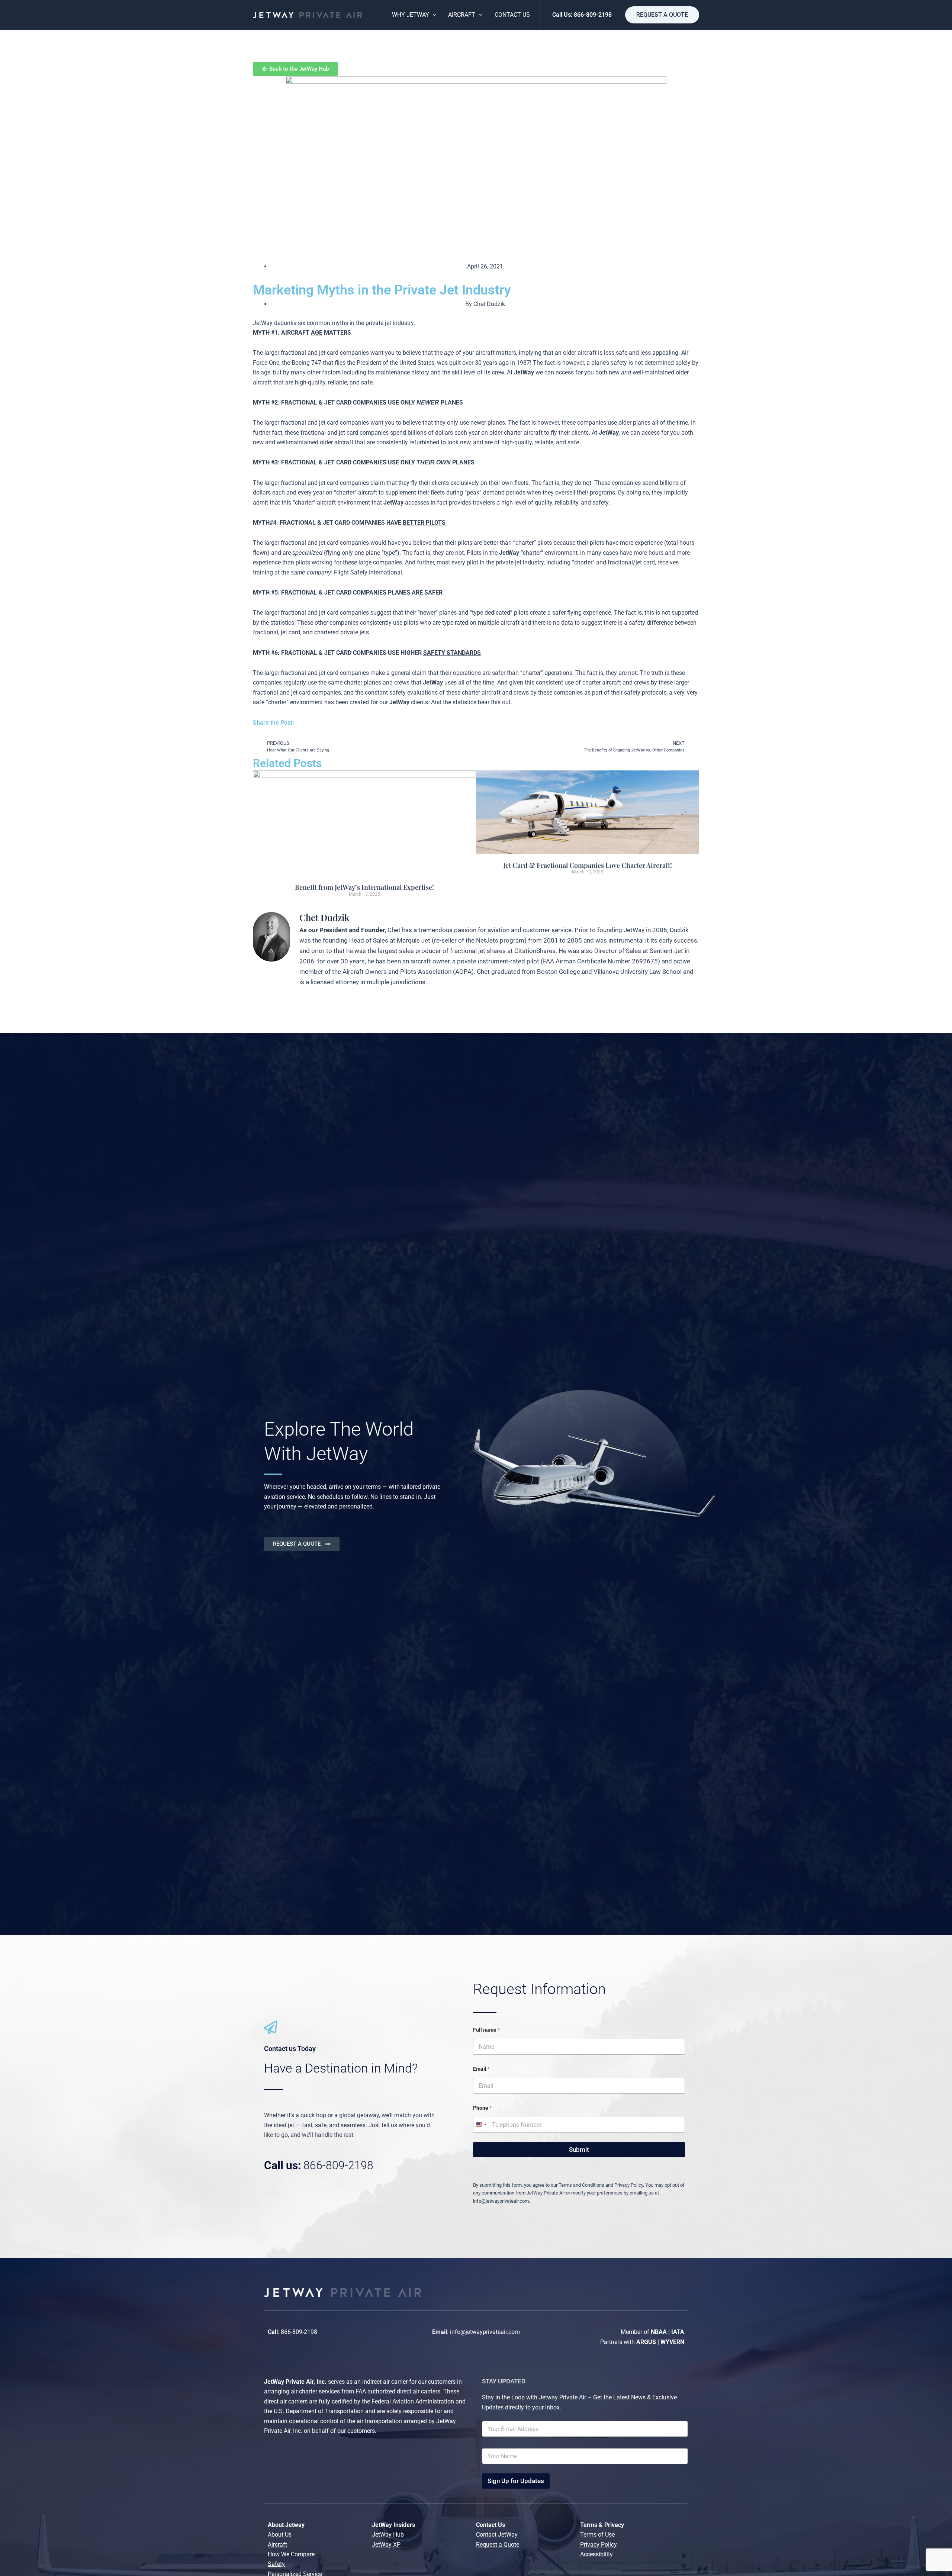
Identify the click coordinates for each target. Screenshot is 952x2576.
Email (481, 2069)
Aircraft (277, 2545)
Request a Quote (498, 2545)
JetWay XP (386, 2545)
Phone (482, 2108)
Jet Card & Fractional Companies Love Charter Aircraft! (588, 865)
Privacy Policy (599, 2545)
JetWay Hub (388, 2535)
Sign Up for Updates (516, 2481)
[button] (662, 15)
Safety (276, 2564)
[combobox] (481, 2125)
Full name (486, 2030)
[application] (433, 15)
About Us (280, 2535)
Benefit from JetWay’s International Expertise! (364, 887)
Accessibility (596, 2554)
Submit (579, 2150)
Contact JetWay (497, 2535)
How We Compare (291, 2554)
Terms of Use (597, 2535)
